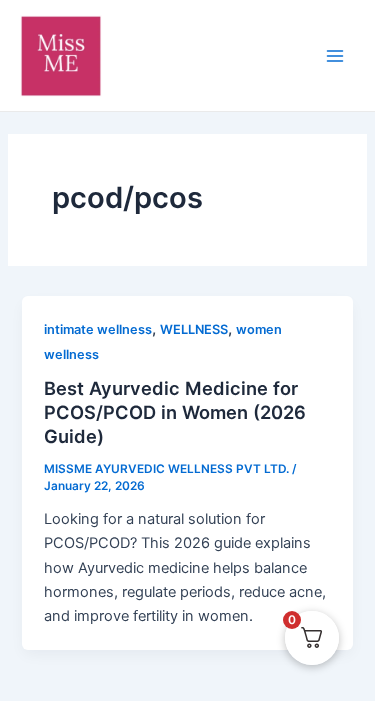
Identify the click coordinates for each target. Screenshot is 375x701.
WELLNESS (194, 329)
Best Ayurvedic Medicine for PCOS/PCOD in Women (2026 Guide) (175, 411)
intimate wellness (98, 329)
